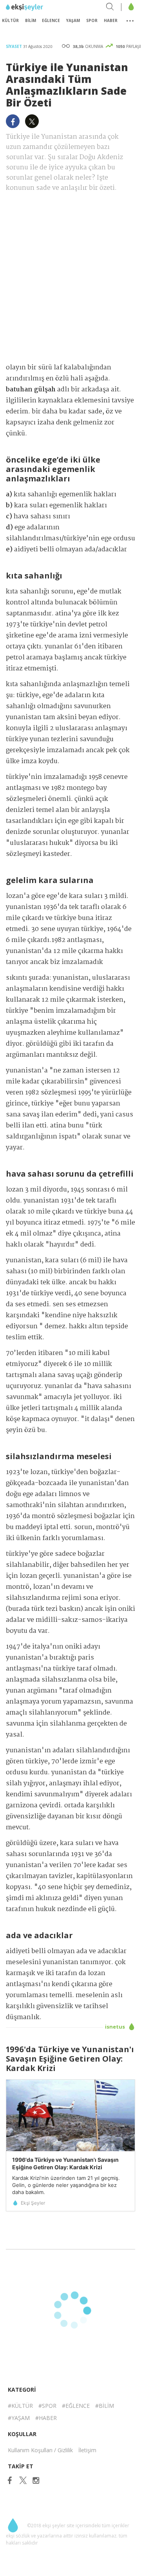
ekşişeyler (41, 7)
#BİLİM (105, 2406)
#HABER (46, 2418)
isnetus (116, 2027)
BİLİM (31, 20)
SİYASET (14, 46)
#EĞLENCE (76, 2406)
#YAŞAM (19, 2418)
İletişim (87, 2450)
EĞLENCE (51, 20)
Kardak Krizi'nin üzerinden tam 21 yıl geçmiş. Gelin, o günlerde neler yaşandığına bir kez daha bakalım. (66, 2185)
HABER (111, 20)
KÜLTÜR (10, 20)
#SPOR (47, 2406)
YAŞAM (73, 20)
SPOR (92, 20)
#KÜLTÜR (20, 2406)
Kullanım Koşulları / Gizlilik (40, 2450)
